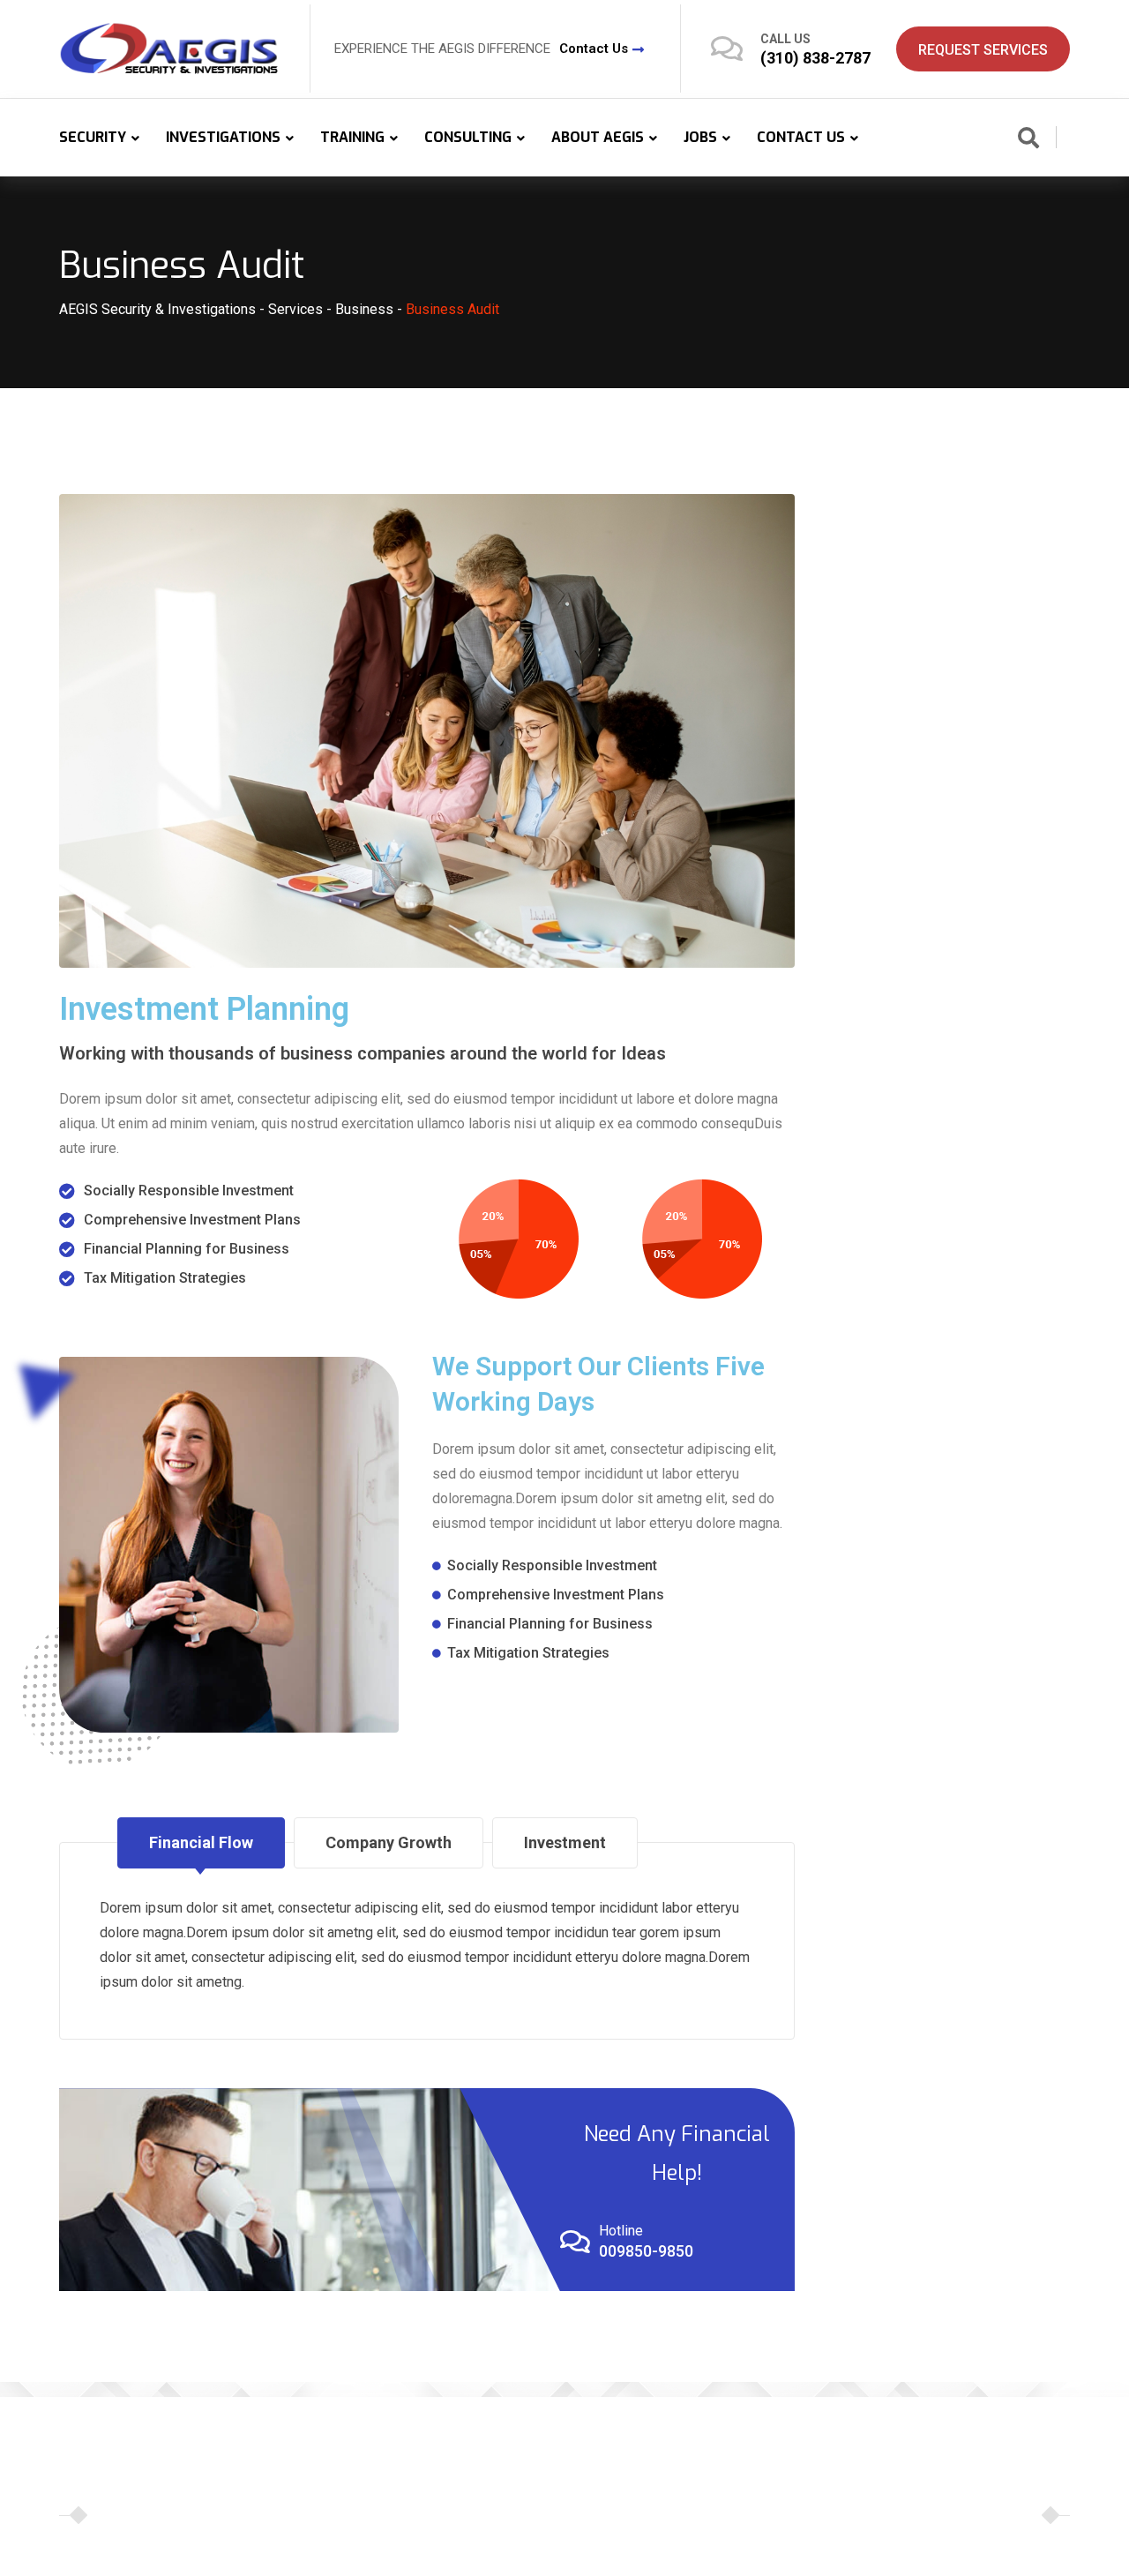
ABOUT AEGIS (598, 137)
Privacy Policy (971, 2515)
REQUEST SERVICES (983, 50)
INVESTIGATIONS (223, 137)
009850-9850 (646, 2251)
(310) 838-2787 (815, 58)
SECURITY (93, 137)
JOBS (700, 137)
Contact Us (594, 49)
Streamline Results (857, 2515)
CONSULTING (468, 137)
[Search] (1028, 139)
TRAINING (352, 137)
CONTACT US (801, 137)
